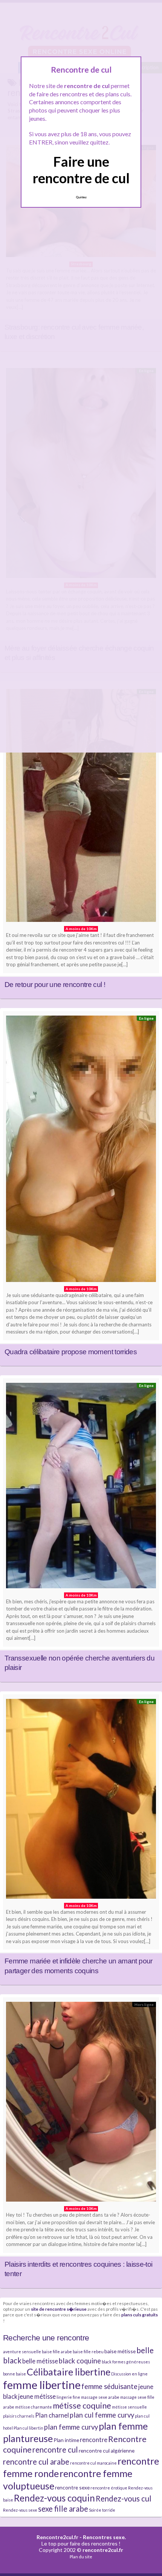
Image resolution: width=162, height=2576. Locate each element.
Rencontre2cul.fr (57, 2537)
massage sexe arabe (100, 2397)
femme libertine (42, 2385)
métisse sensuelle (129, 2407)
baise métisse (120, 2351)
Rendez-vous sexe (20, 2510)
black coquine (80, 2361)
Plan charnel (52, 2415)
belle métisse (40, 2361)
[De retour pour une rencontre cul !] (81, 807)
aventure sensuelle (22, 2352)
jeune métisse (37, 2396)
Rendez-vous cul (124, 2498)
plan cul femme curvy (102, 2415)
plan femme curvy (71, 2427)
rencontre (94, 2440)
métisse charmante (34, 2407)
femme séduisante (109, 2386)
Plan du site (81, 2557)
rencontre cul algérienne (107, 2451)
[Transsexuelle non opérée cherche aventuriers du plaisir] (81, 1487)
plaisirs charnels (19, 2416)
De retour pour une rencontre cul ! (55, 985)
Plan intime (66, 2440)
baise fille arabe (57, 2352)
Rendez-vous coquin (54, 2498)
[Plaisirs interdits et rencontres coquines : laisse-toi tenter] (81, 2104)
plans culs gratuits (140, 2314)
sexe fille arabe (63, 2509)
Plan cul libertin (28, 2428)
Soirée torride (102, 2510)
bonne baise (15, 2374)
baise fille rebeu (88, 2352)
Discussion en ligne (129, 2374)
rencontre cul (55, 2450)
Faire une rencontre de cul (81, 170)
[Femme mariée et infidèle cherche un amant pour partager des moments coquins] (81, 1801)
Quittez (81, 197)
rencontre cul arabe (36, 2462)
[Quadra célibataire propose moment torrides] (81, 1151)
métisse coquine (82, 2406)
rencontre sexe (72, 2487)
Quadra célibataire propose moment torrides (71, 1352)
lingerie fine (68, 2397)
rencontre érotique (109, 2488)
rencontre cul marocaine (93, 2463)
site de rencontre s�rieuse (59, 2309)
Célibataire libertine (69, 2372)
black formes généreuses (126, 2362)
